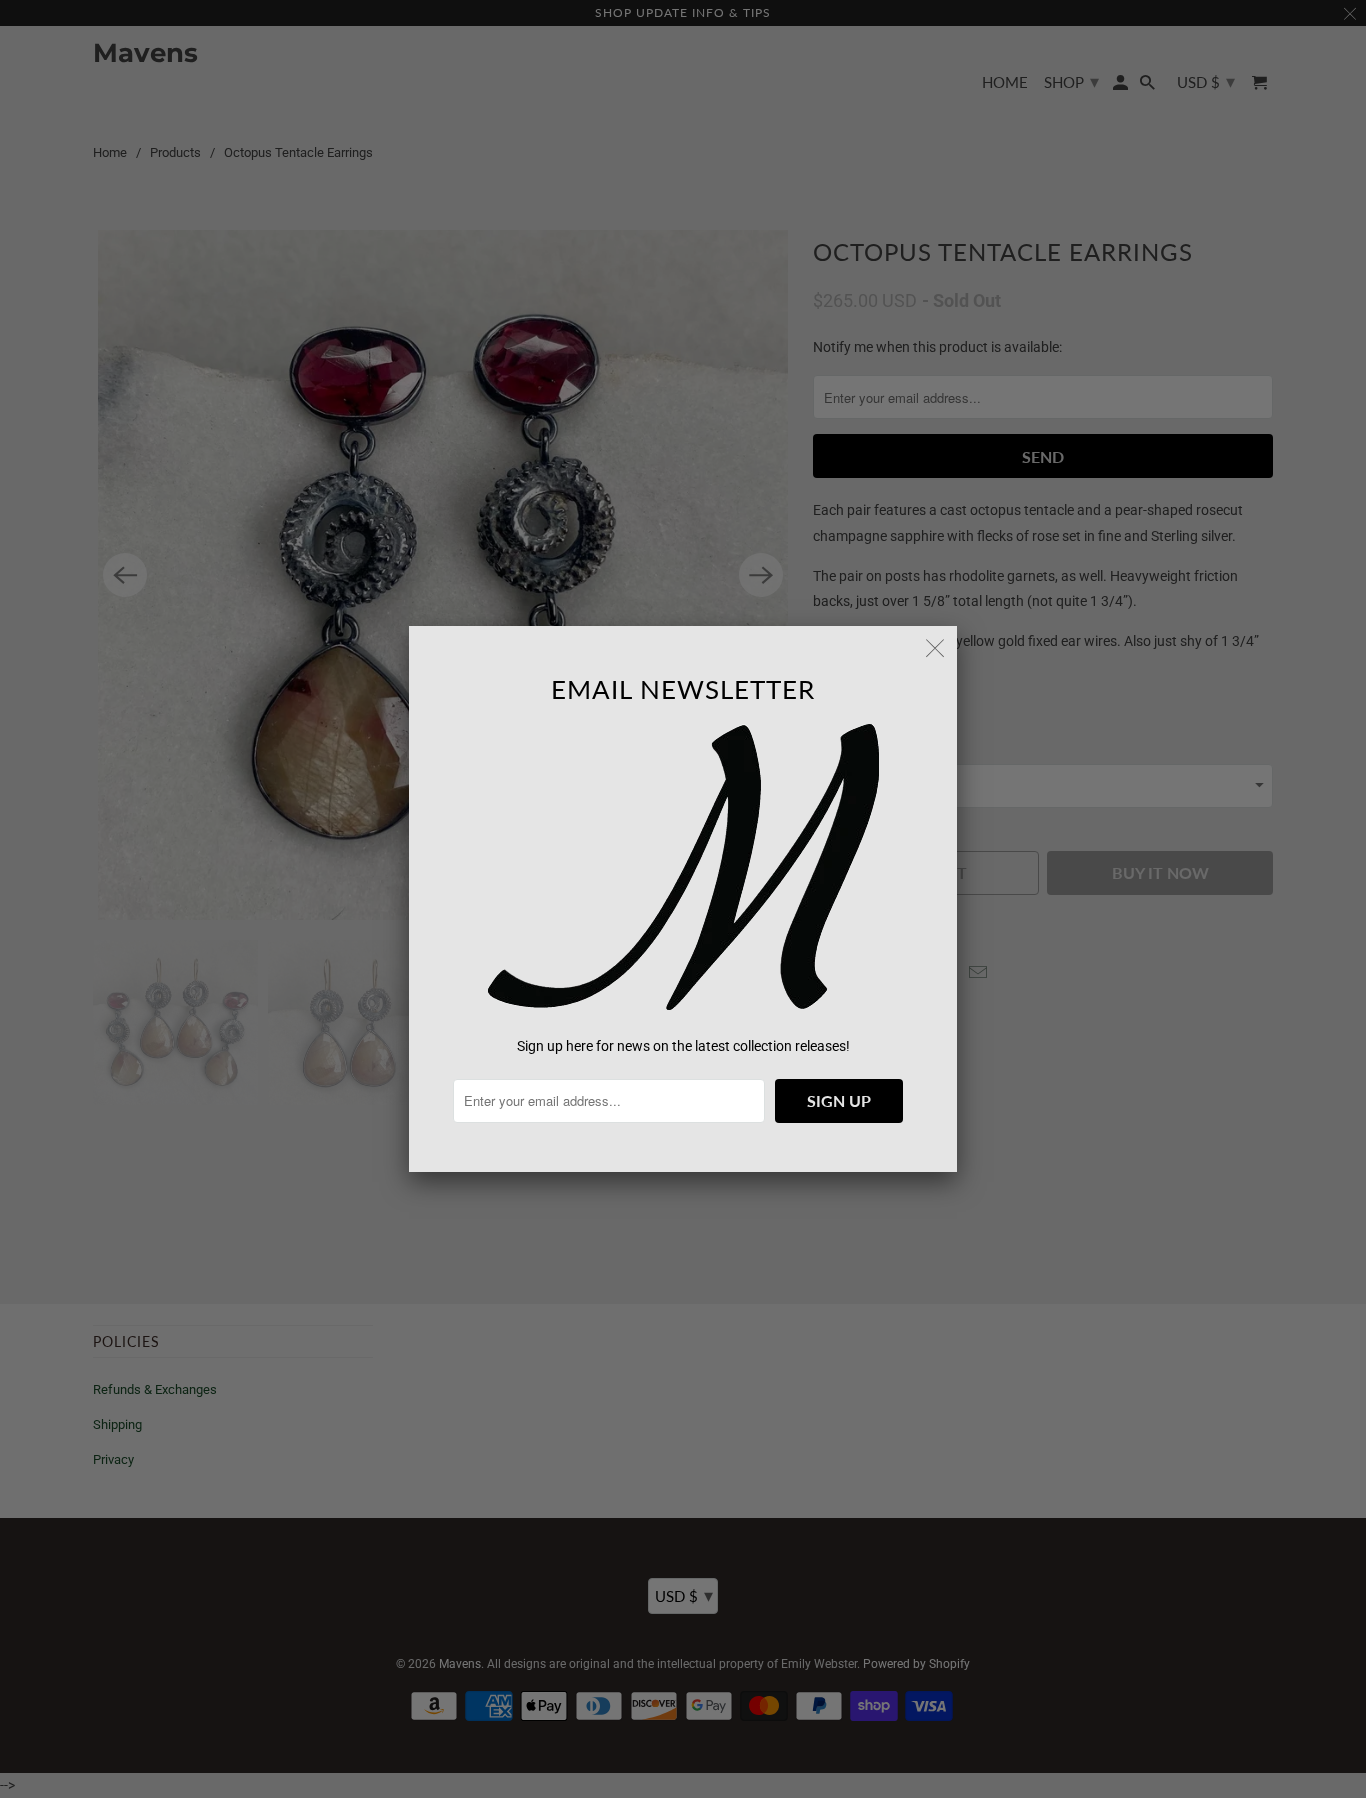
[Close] (935, 648)
